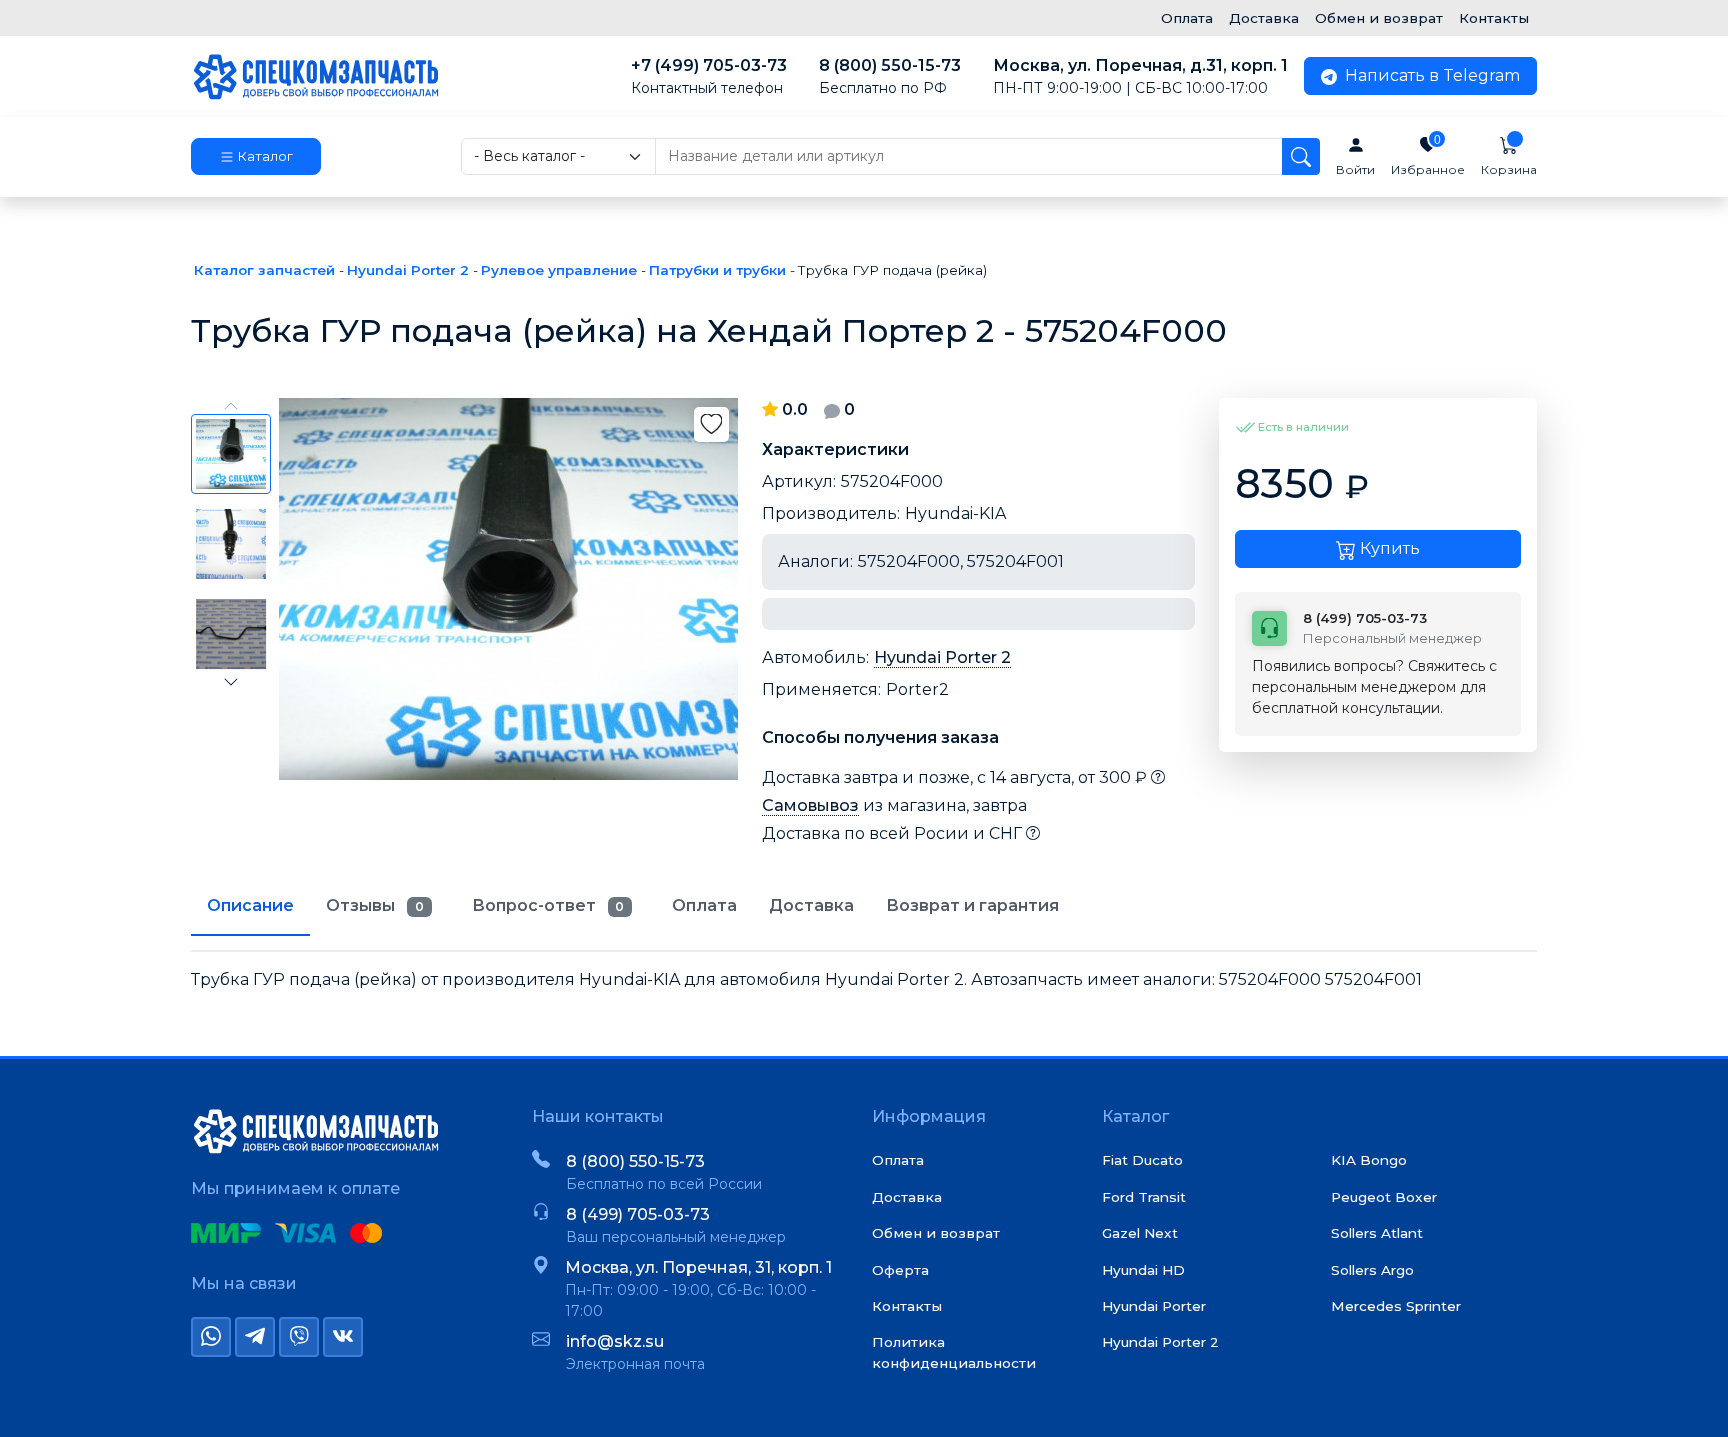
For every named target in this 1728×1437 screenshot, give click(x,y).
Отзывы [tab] (375, 905)
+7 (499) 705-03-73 (709, 76)
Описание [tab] (250, 905)
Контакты (1494, 18)
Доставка (1264, 18)
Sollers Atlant (1377, 1233)
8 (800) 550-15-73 (890, 76)
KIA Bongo (1369, 1160)
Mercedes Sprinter (1396, 1306)
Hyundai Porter (1154, 1306)
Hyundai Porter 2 (942, 657)
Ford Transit (1144, 1197)
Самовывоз (810, 805)
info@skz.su (615, 1341)
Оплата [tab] (704, 905)
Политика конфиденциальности (954, 1352)
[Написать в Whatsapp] (211, 1337)
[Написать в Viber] (299, 1337)
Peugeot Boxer (1384, 1197)
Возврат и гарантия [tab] (972, 905)
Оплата (1187, 18)
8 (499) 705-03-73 (638, 1214)
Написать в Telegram (1430, 75)
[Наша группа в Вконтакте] (343, 1337)
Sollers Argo (1372, 1270)
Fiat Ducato (1142, 1160)
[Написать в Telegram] (255, 1337)
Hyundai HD (1143, 1270)
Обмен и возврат (1379, 18)
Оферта (900, 1270)
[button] (256, 157)
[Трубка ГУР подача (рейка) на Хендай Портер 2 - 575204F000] (508, 589)
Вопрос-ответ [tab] (548, 905)
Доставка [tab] (811, 905)
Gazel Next (1140, 1233)
